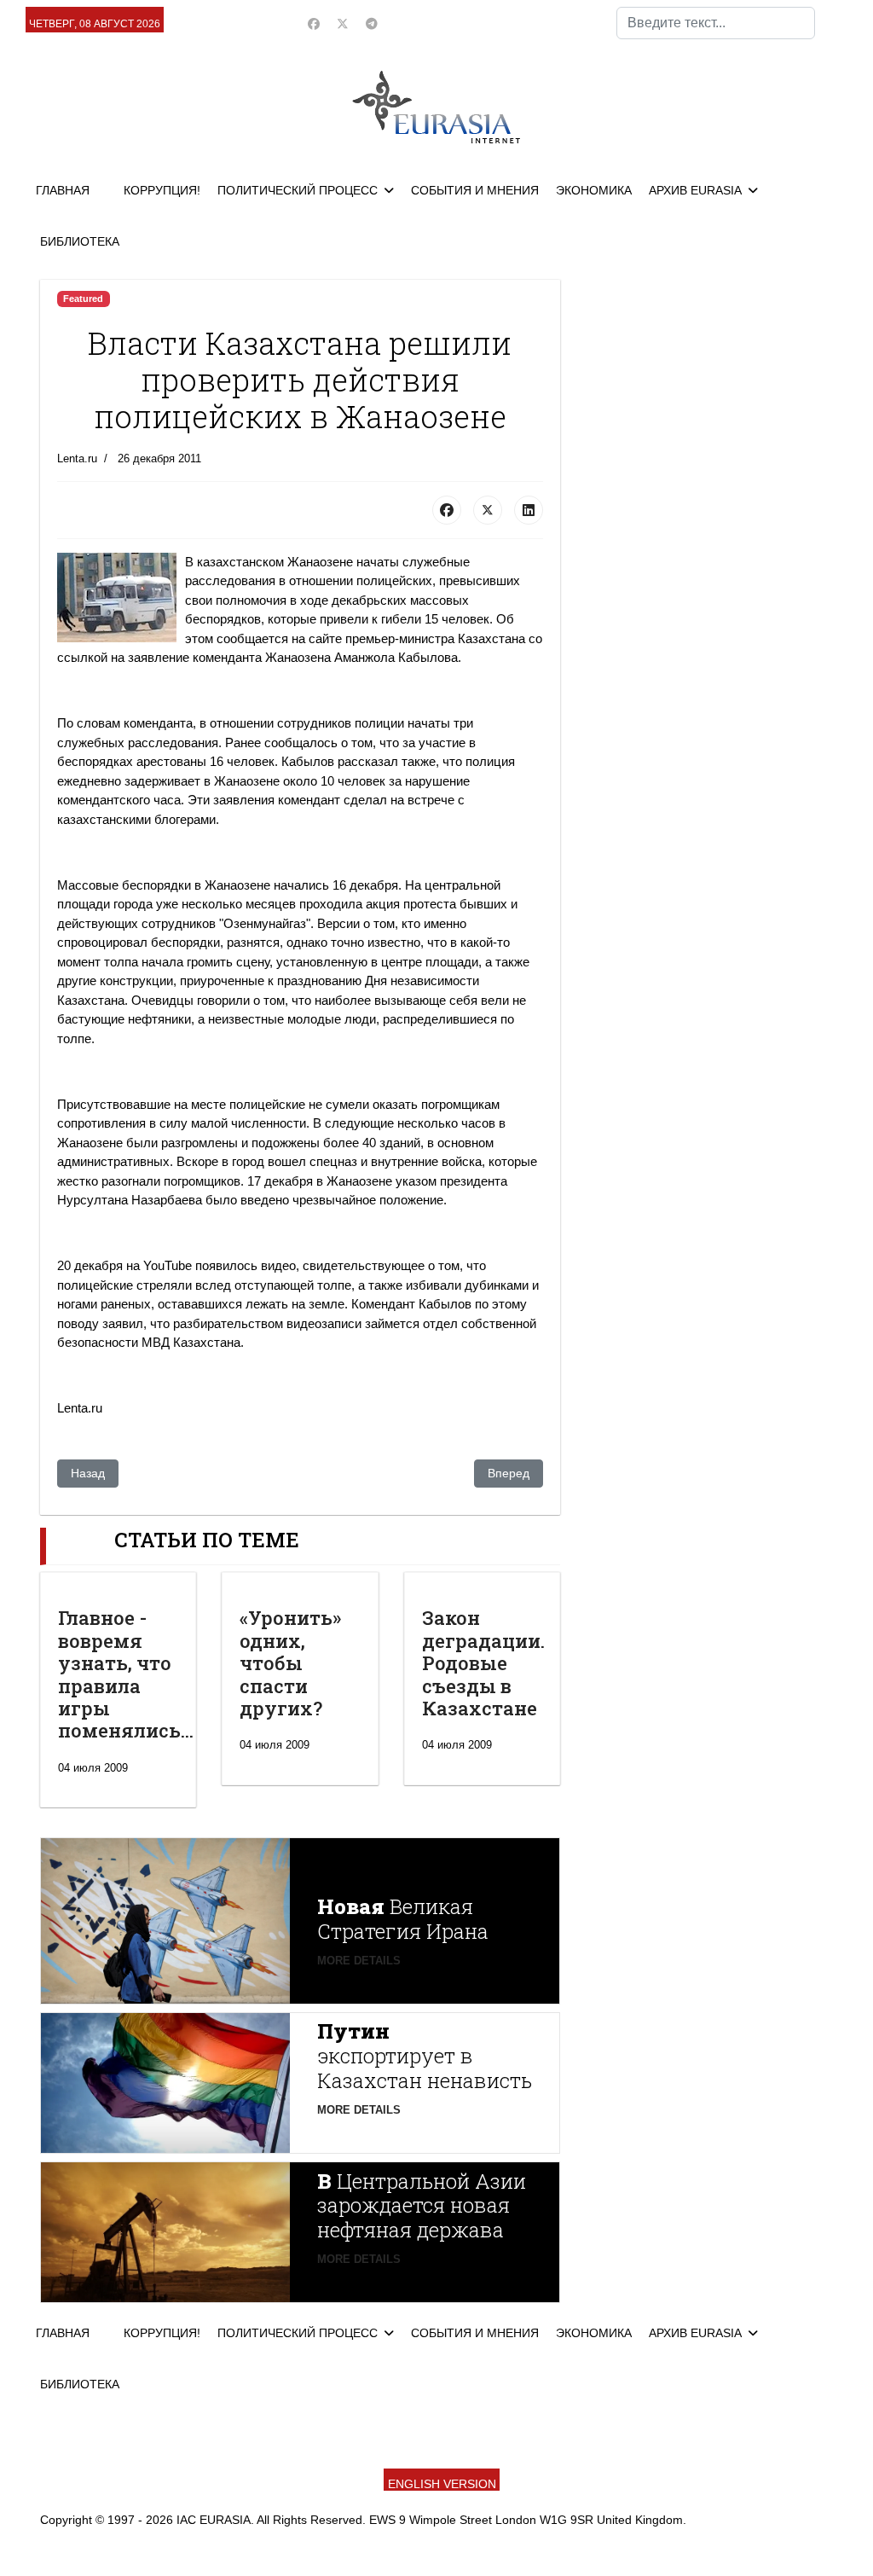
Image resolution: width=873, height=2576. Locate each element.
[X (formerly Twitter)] (488, 510)
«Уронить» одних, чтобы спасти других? (290, 1663)
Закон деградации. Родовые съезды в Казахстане (483, 1663)
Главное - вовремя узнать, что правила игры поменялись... (126, 1674)
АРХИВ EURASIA (695, 190)
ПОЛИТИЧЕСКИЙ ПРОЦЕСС (298, 190)
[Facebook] (314, 24)
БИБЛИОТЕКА (80, 241)
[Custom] (372, 24)
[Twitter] (343, 24)
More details (359, 1961)
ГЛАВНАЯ (63, 190)
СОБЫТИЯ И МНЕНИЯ (475, 190)
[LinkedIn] (529, 510)
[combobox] (716, 23)
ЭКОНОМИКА (594, 190)
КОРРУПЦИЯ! (162, 190)
